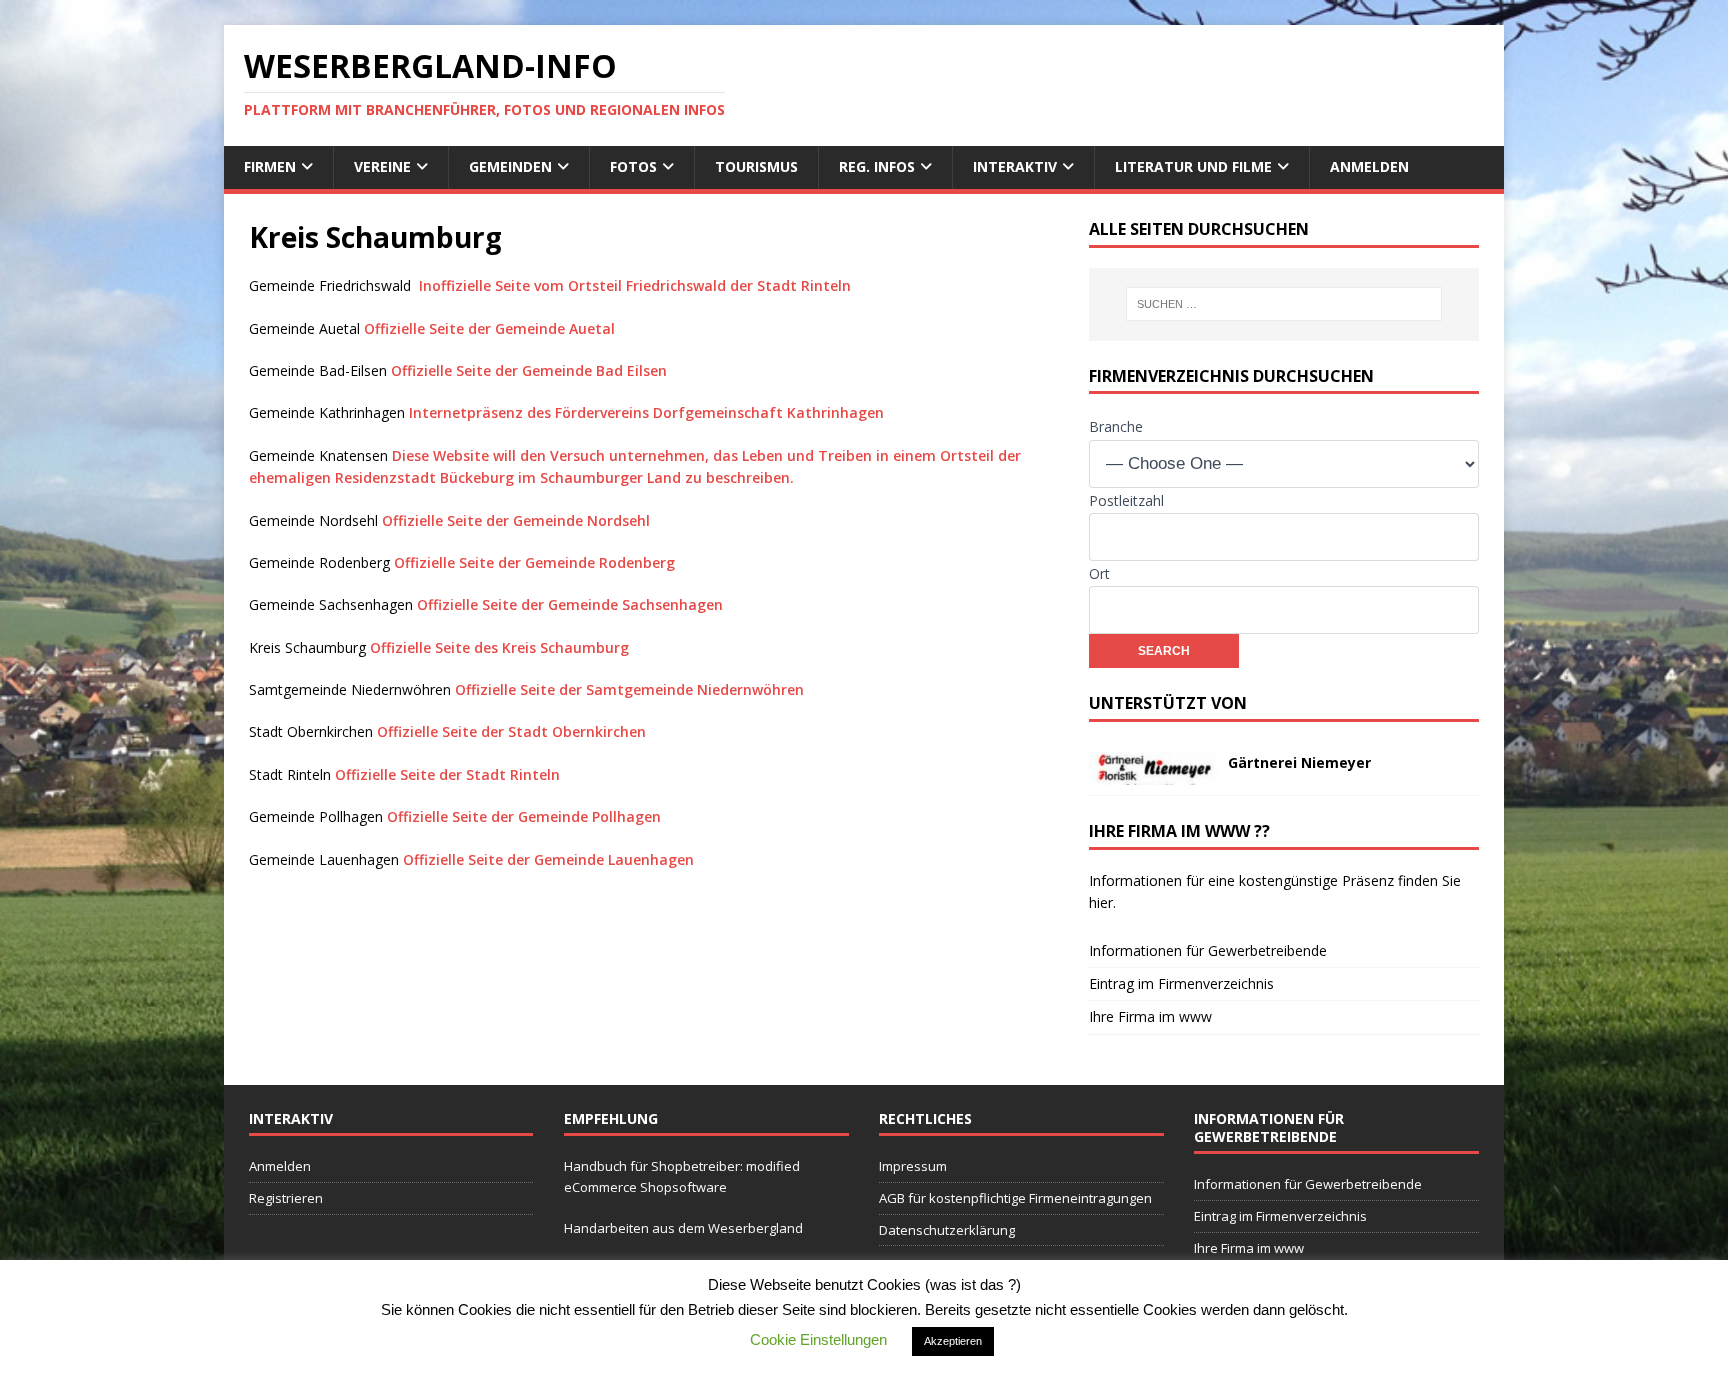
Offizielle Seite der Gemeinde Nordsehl (516, 520)
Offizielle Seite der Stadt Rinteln (447, 774)
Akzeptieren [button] (953, 1341)
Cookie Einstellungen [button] (818, 1339)
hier (1101, 902)
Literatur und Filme (1193, 166)
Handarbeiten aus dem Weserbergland (683, 1228)
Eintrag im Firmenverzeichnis (1181, 983)
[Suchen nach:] (1284, 304)
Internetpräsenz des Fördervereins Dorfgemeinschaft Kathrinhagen (646, 412)
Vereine (382, 166)
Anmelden (1369, 166)
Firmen (270, 166)
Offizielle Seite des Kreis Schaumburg (499, 647)
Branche (1116, 426)
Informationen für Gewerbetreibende (1208, 950)
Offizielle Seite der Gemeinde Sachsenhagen (570, 604)
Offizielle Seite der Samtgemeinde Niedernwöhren (629, 689)
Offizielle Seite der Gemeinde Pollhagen (524, 816)
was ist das (969, 1284)
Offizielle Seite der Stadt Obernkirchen (511, 731)
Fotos (633, 166)
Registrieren (286, 1198)
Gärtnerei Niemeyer (1299, 762)
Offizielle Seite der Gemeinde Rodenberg (534, 562)
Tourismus (756, 166)
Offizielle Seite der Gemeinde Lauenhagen (548, 859)
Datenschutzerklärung (947, 1230)
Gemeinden (510, 166)
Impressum (913, 1166)
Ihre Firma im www (1150, 1016)
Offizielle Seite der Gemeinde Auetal (489, 328)
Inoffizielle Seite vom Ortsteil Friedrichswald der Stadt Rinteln (635, 285)
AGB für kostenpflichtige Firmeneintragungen (1015, 1198)
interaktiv (1015, 166)
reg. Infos (877, 166)
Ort (1099, 573)
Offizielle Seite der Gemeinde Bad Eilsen (529, 370)
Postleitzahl (1126, 500)
